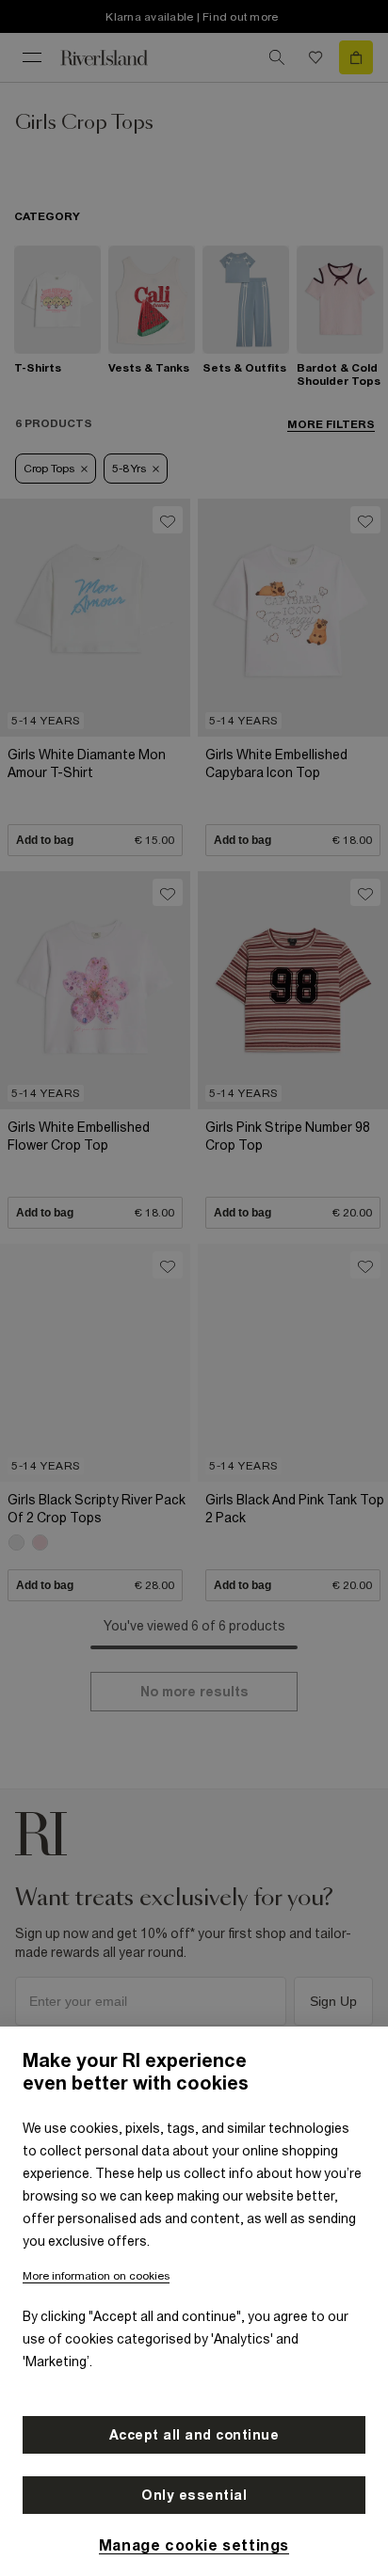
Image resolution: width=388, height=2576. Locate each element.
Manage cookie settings (194, 2545)
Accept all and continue (194, 2435)
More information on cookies (96, 2276)
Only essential (194, 2495)
